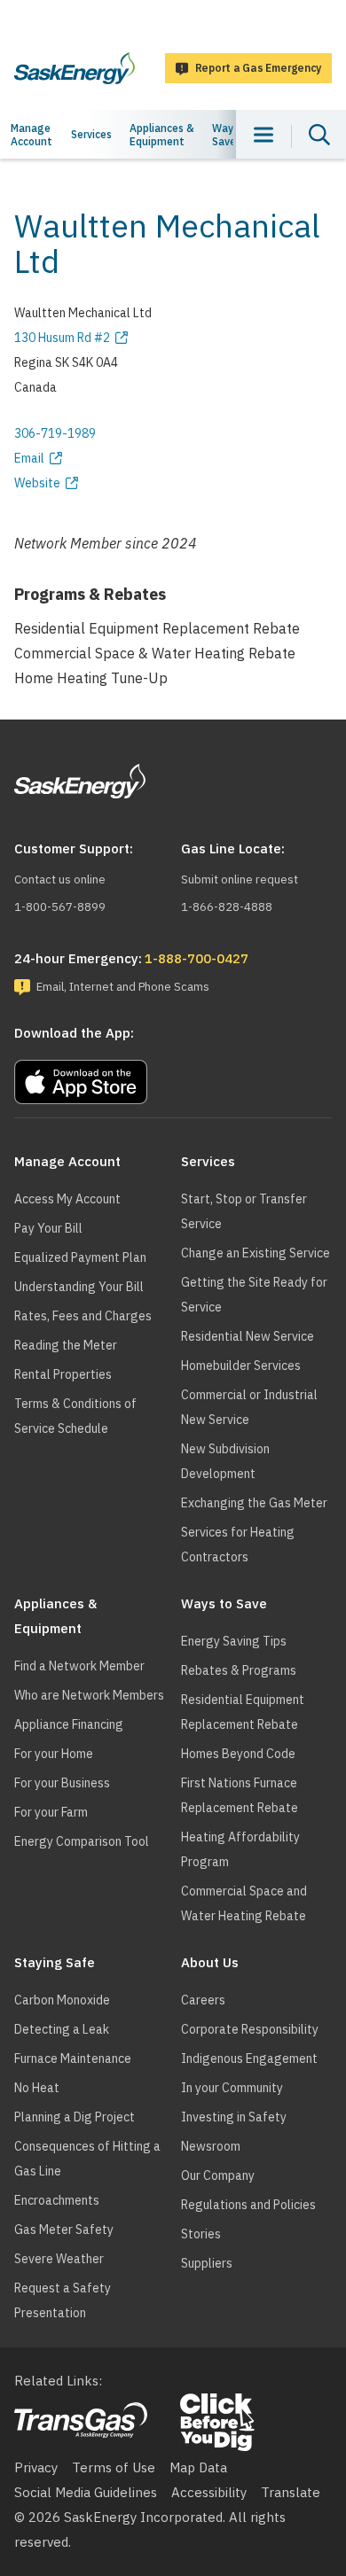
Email (29, 458)
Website (37, 483)
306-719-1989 (55, 433)
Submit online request (240, 879)
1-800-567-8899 (60, 907)
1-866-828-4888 (227, 907)
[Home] (75, 68)
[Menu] (264, 134)
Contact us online (60, 879)
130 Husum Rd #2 (62, 338)
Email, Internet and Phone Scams (123, 987)
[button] (173, 1078)
